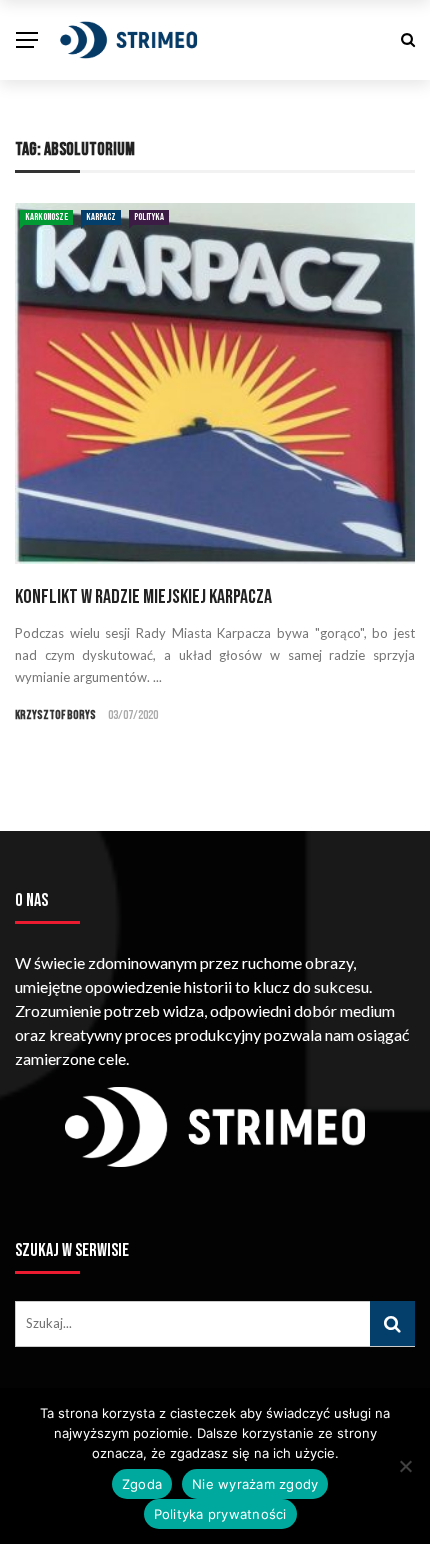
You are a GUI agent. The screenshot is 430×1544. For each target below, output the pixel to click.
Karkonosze (46, 217)
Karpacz (101, 217)
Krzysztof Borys (55, 715)
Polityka (149, 217)
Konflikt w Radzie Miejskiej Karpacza (143, 597)
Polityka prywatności (220, 1514)
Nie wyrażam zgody (255, 1484)
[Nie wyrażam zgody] (405, 1466)
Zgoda (142, 1484)
